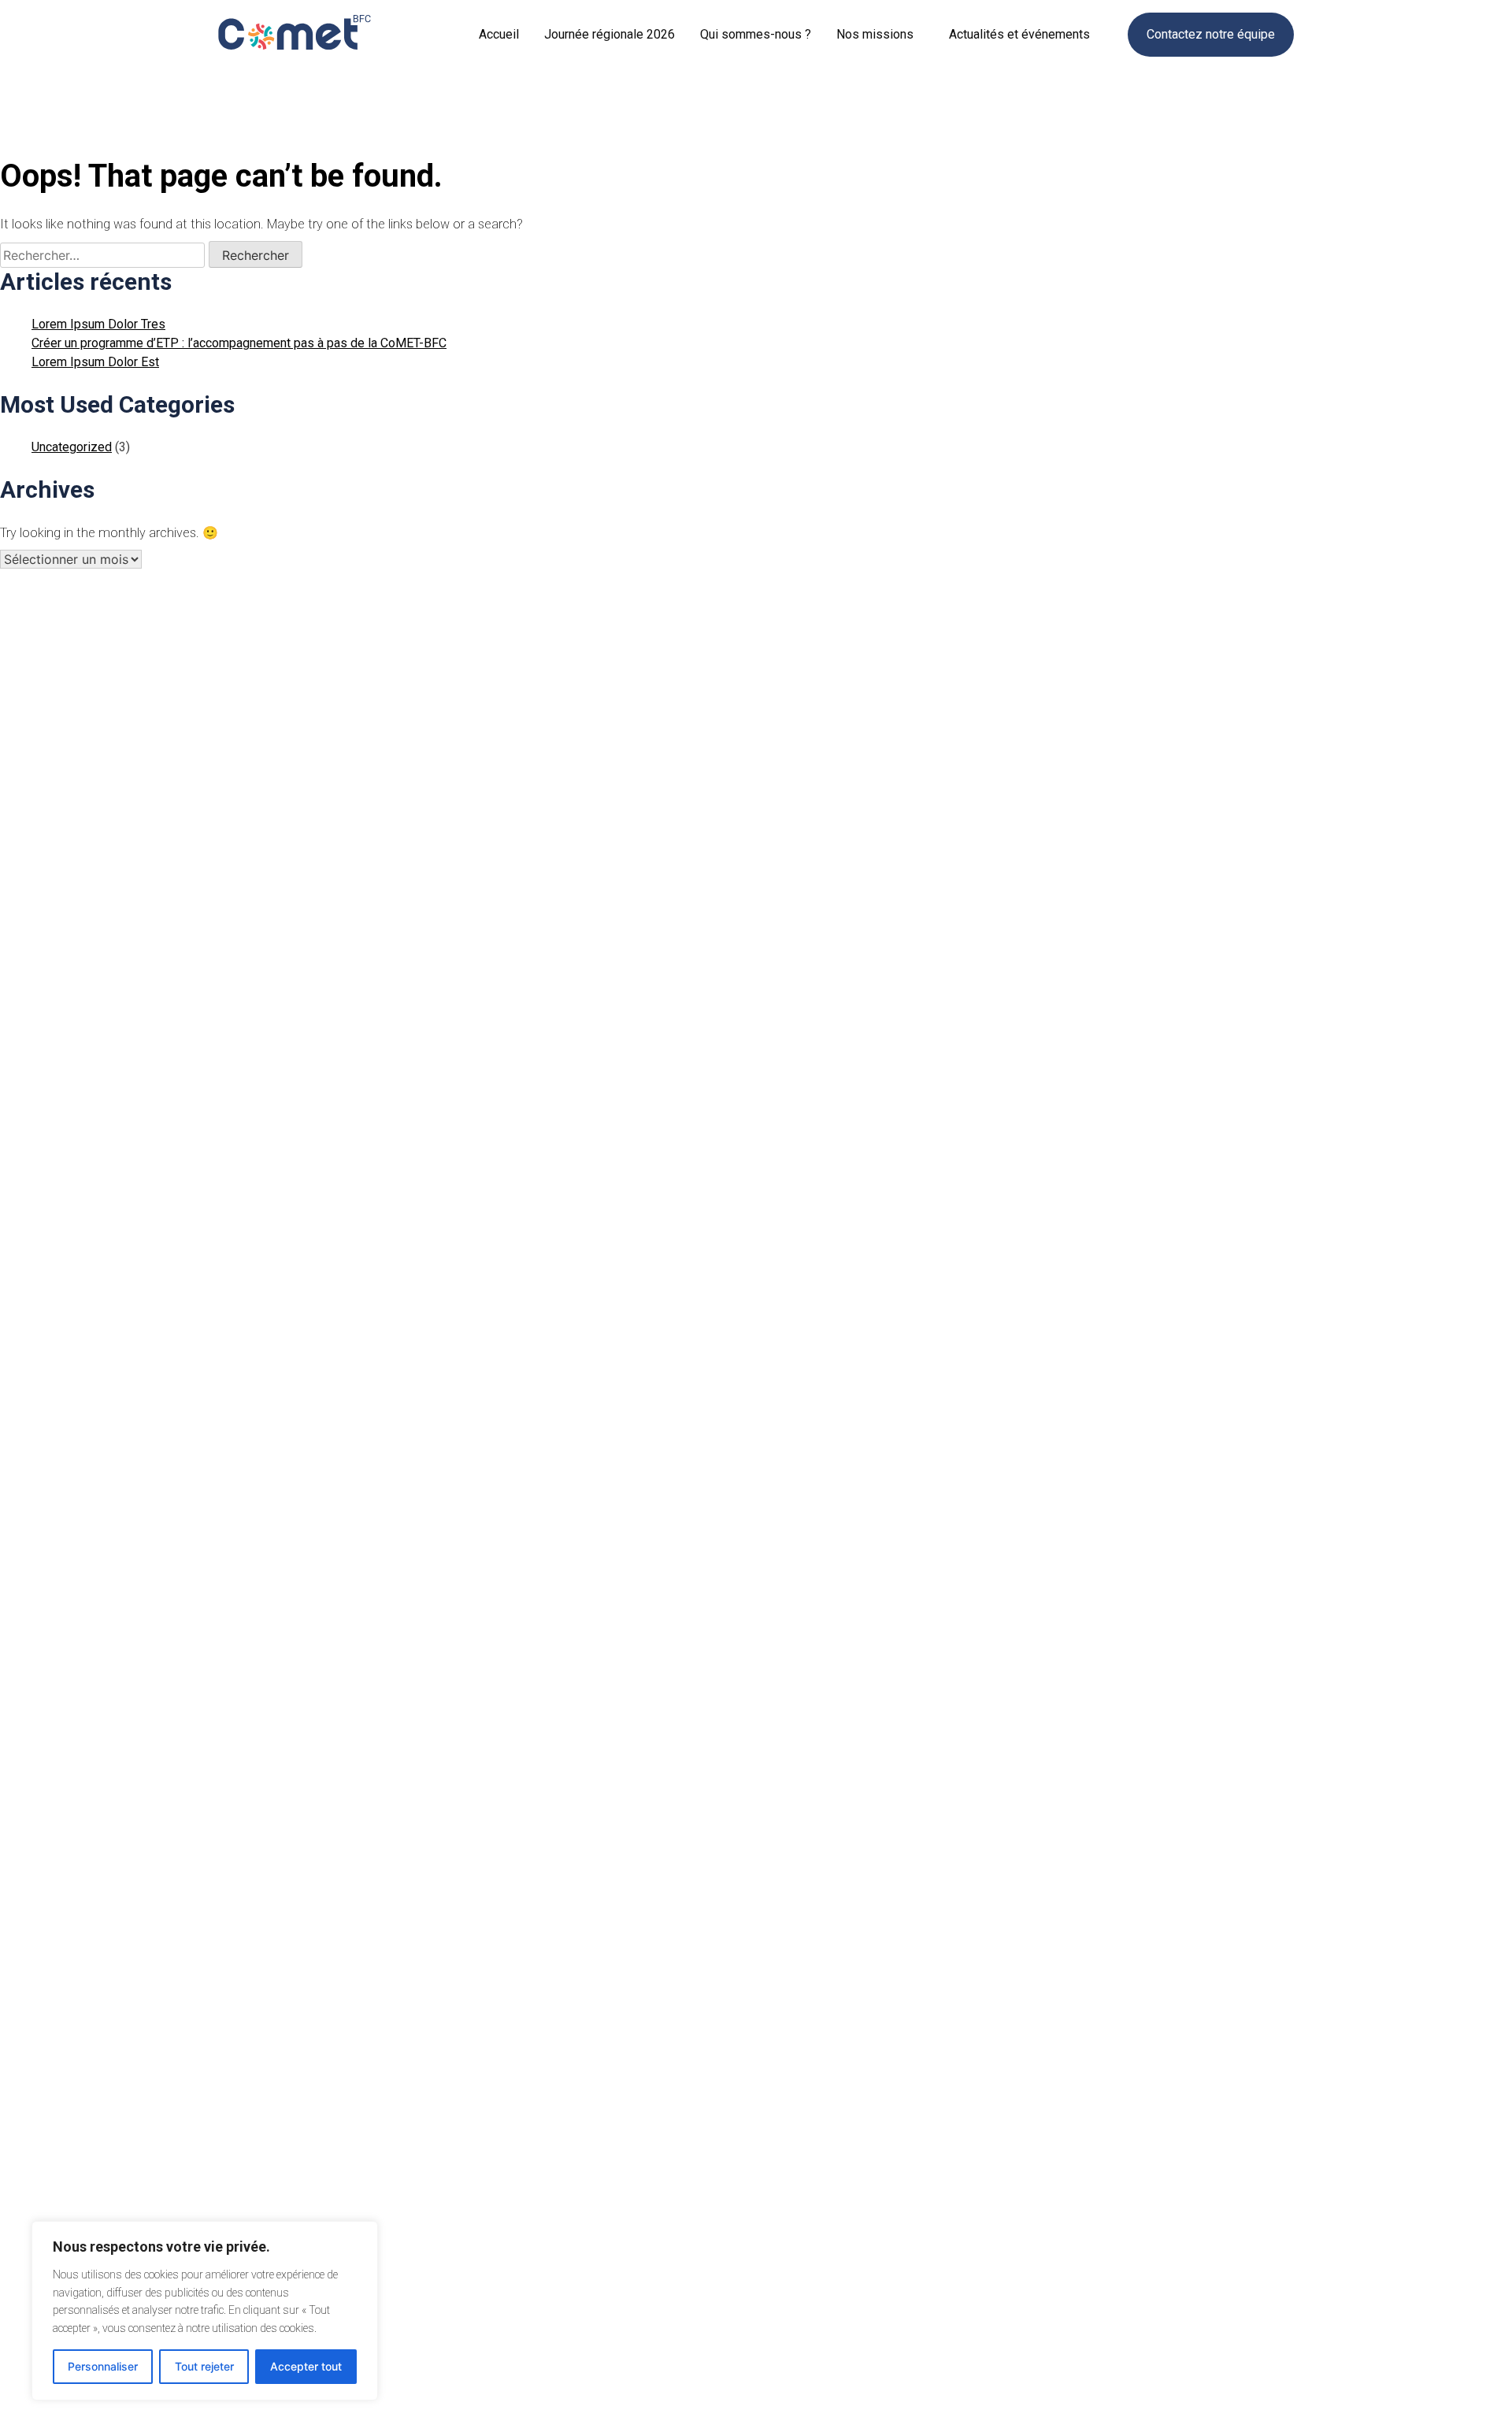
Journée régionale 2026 (610, 34)
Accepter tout (306, 2366)
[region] (205, 2311)
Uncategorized (72, 447)
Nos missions (875, 34)
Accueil (499, 34)
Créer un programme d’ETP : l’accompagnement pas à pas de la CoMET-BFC (239, 343)
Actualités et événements (1019, 34)
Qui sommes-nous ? (756, 34)
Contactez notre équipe (1211, 34)
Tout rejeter (204, 2366)
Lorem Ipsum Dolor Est (95, 362)
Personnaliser (103, 2366)
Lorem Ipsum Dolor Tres (98, 324)
